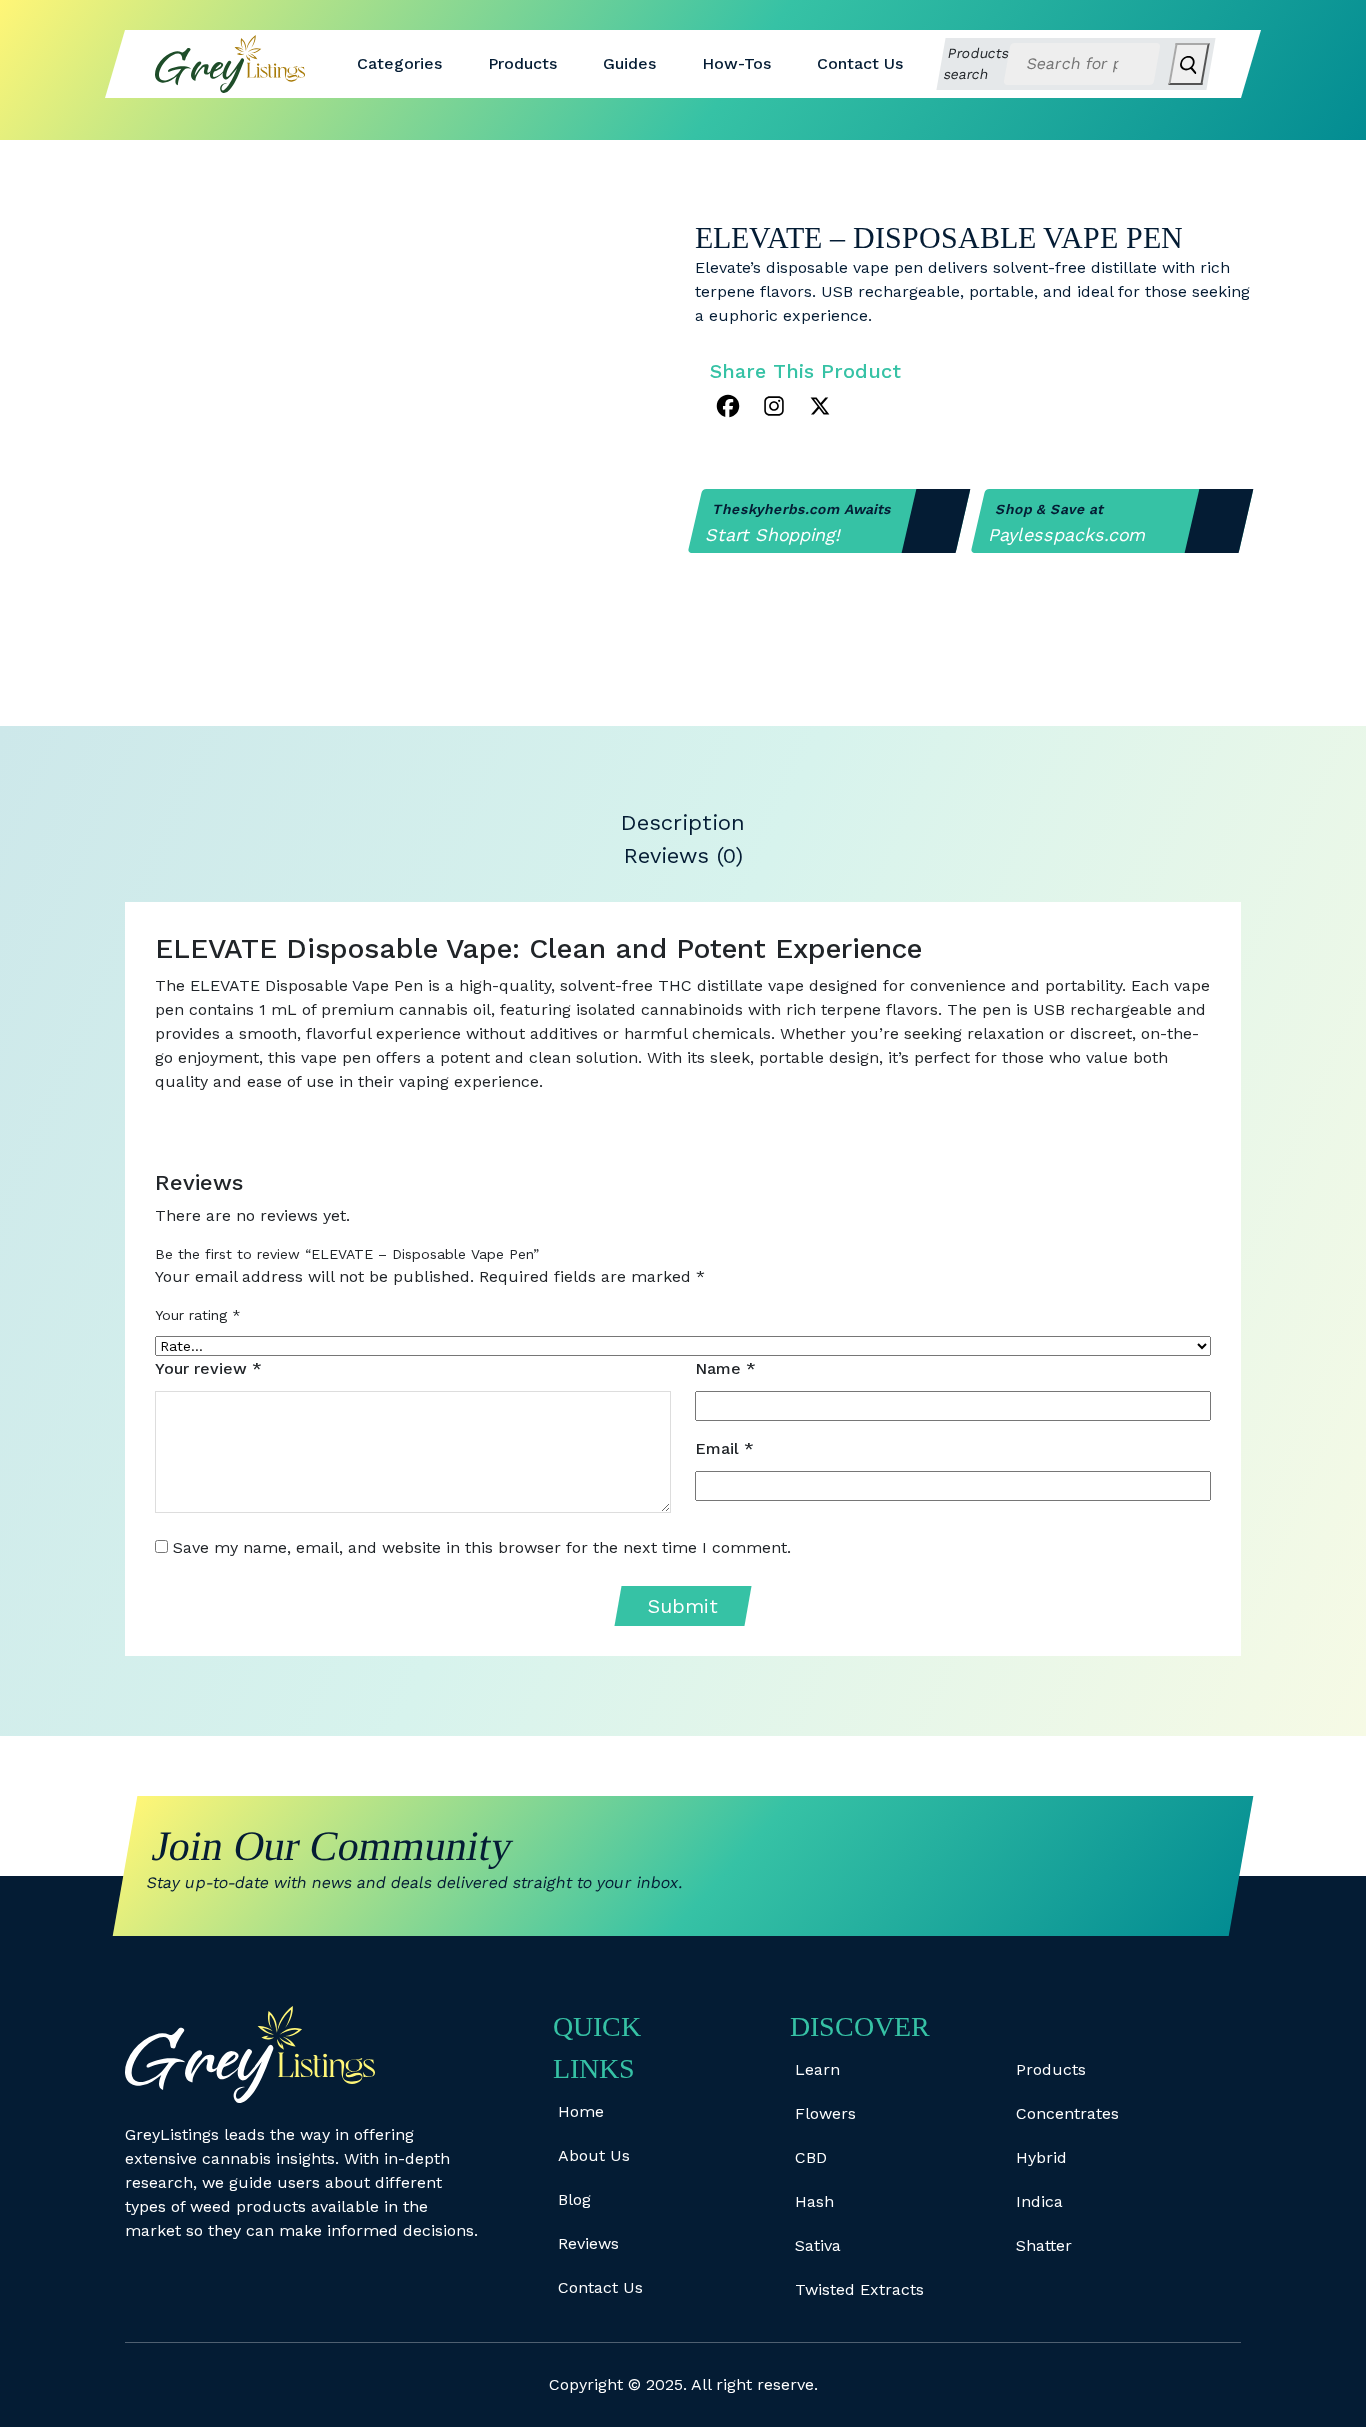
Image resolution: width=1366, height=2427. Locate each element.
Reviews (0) (683, 855)
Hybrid (1041, 2157)
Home (581, 2111)
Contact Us (860, 63)
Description (683, 822)
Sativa (818, 2245)
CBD (811, 2157)
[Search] (1188, 64)
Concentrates (1067, 2113)
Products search (976, 63)
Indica (1039, 2201)
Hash (814, 2201)
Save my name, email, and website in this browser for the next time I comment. (482, 1547)
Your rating (198, 1315)
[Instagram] (774, 406)
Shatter (1044, 2245)
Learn (817, 2069)
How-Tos (736, 63)
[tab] (683, 822)
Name (725, 1368)
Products (522, 63)
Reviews (588, 2243)
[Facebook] (728, 406)
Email (724, 1448)
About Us (594, 2155)
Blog (574, 2199)
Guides (629, 63)
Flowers (825, 2113)
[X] (820, 406)
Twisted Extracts (859, 2289)
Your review (208, 1368)
